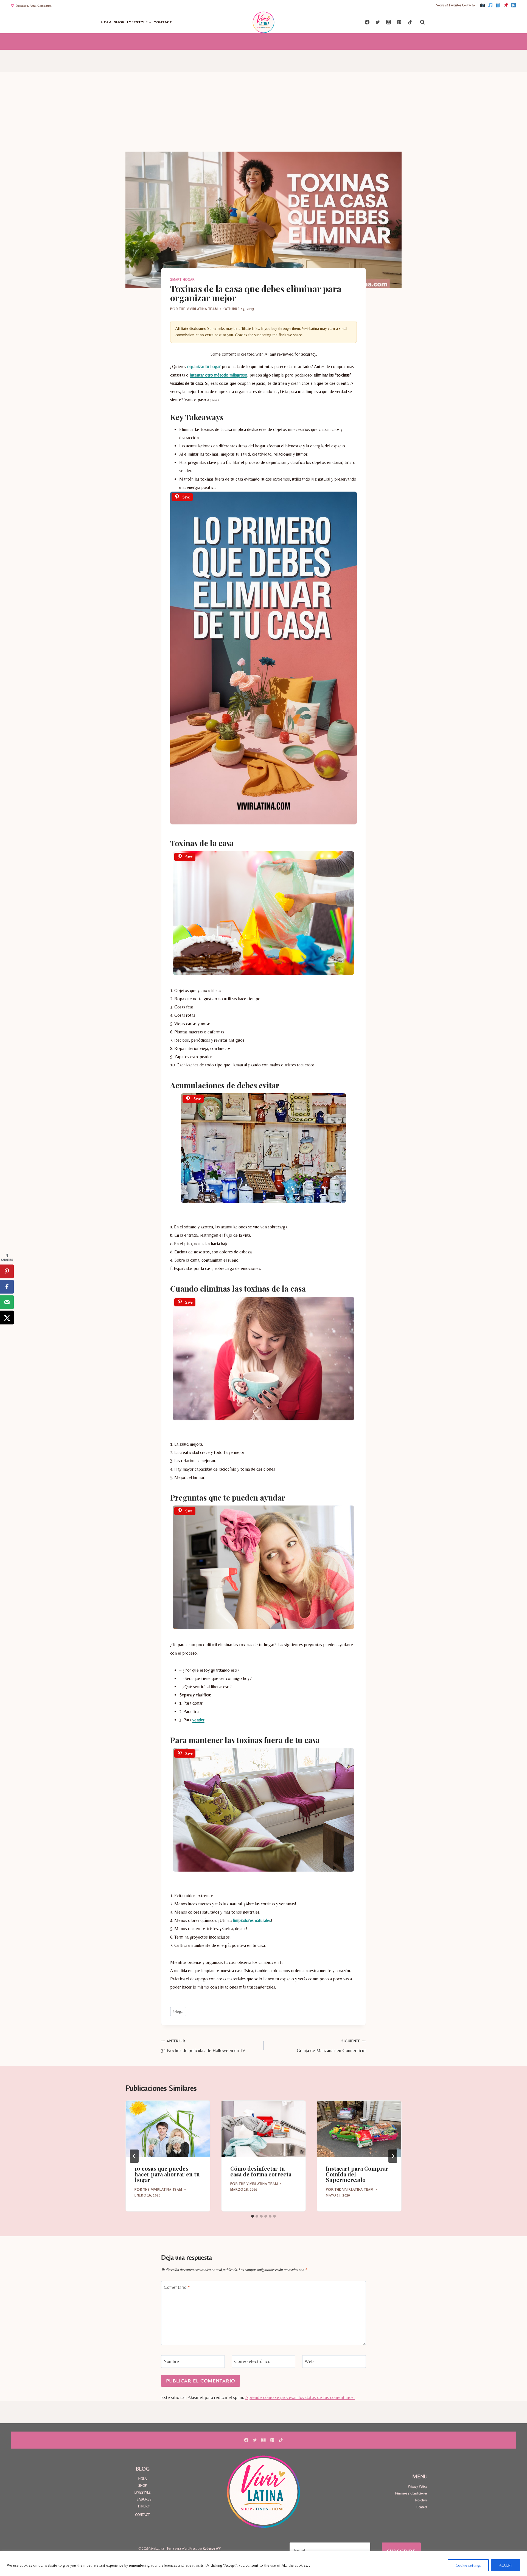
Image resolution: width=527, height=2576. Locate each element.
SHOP (120, 22)
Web (309, 2361)
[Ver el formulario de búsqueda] (422, 22)
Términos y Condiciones (411, 2493)
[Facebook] (498, 5)
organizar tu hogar (204, 366)
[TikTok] (490, 5)
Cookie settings (468, 2565)
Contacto (468, 5)
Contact (422, 2507)
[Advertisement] (263, 110)
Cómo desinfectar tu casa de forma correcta (261, 2171)
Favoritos (455, 5)
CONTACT (163, 22)
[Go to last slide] (134, 2156)
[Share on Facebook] (7, 1287)
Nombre (171, 2361)
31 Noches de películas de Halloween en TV (203, 2046)
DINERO (144, 2506)
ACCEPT (506, 2565)
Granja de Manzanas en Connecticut (331, 2046)
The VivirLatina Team (198, 309)
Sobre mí (442, 5)
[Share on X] (7, 1317)
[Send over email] (7, 1302)
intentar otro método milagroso (218, 375)
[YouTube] (514, 5)
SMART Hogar (183, 280)
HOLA (106, 22)
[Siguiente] (393, 2156)
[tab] (253, 2216)
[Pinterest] (506, 5)
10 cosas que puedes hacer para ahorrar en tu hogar (167, 2174)
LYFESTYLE (143, 2492)
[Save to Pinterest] (7, 1271)
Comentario (177, 2287)
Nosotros (421, 2500)
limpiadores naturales (252, 1920)
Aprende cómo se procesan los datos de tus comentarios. (300, 2397)
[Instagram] (483, 5)
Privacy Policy (418, 2486)
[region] (263, 2564)
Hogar (178, 2011)
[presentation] (168, 2129)
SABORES (144, 2499)
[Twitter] (378, 22)
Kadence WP (212, 2548)
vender (198, 1720)
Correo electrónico (252, 2361)
